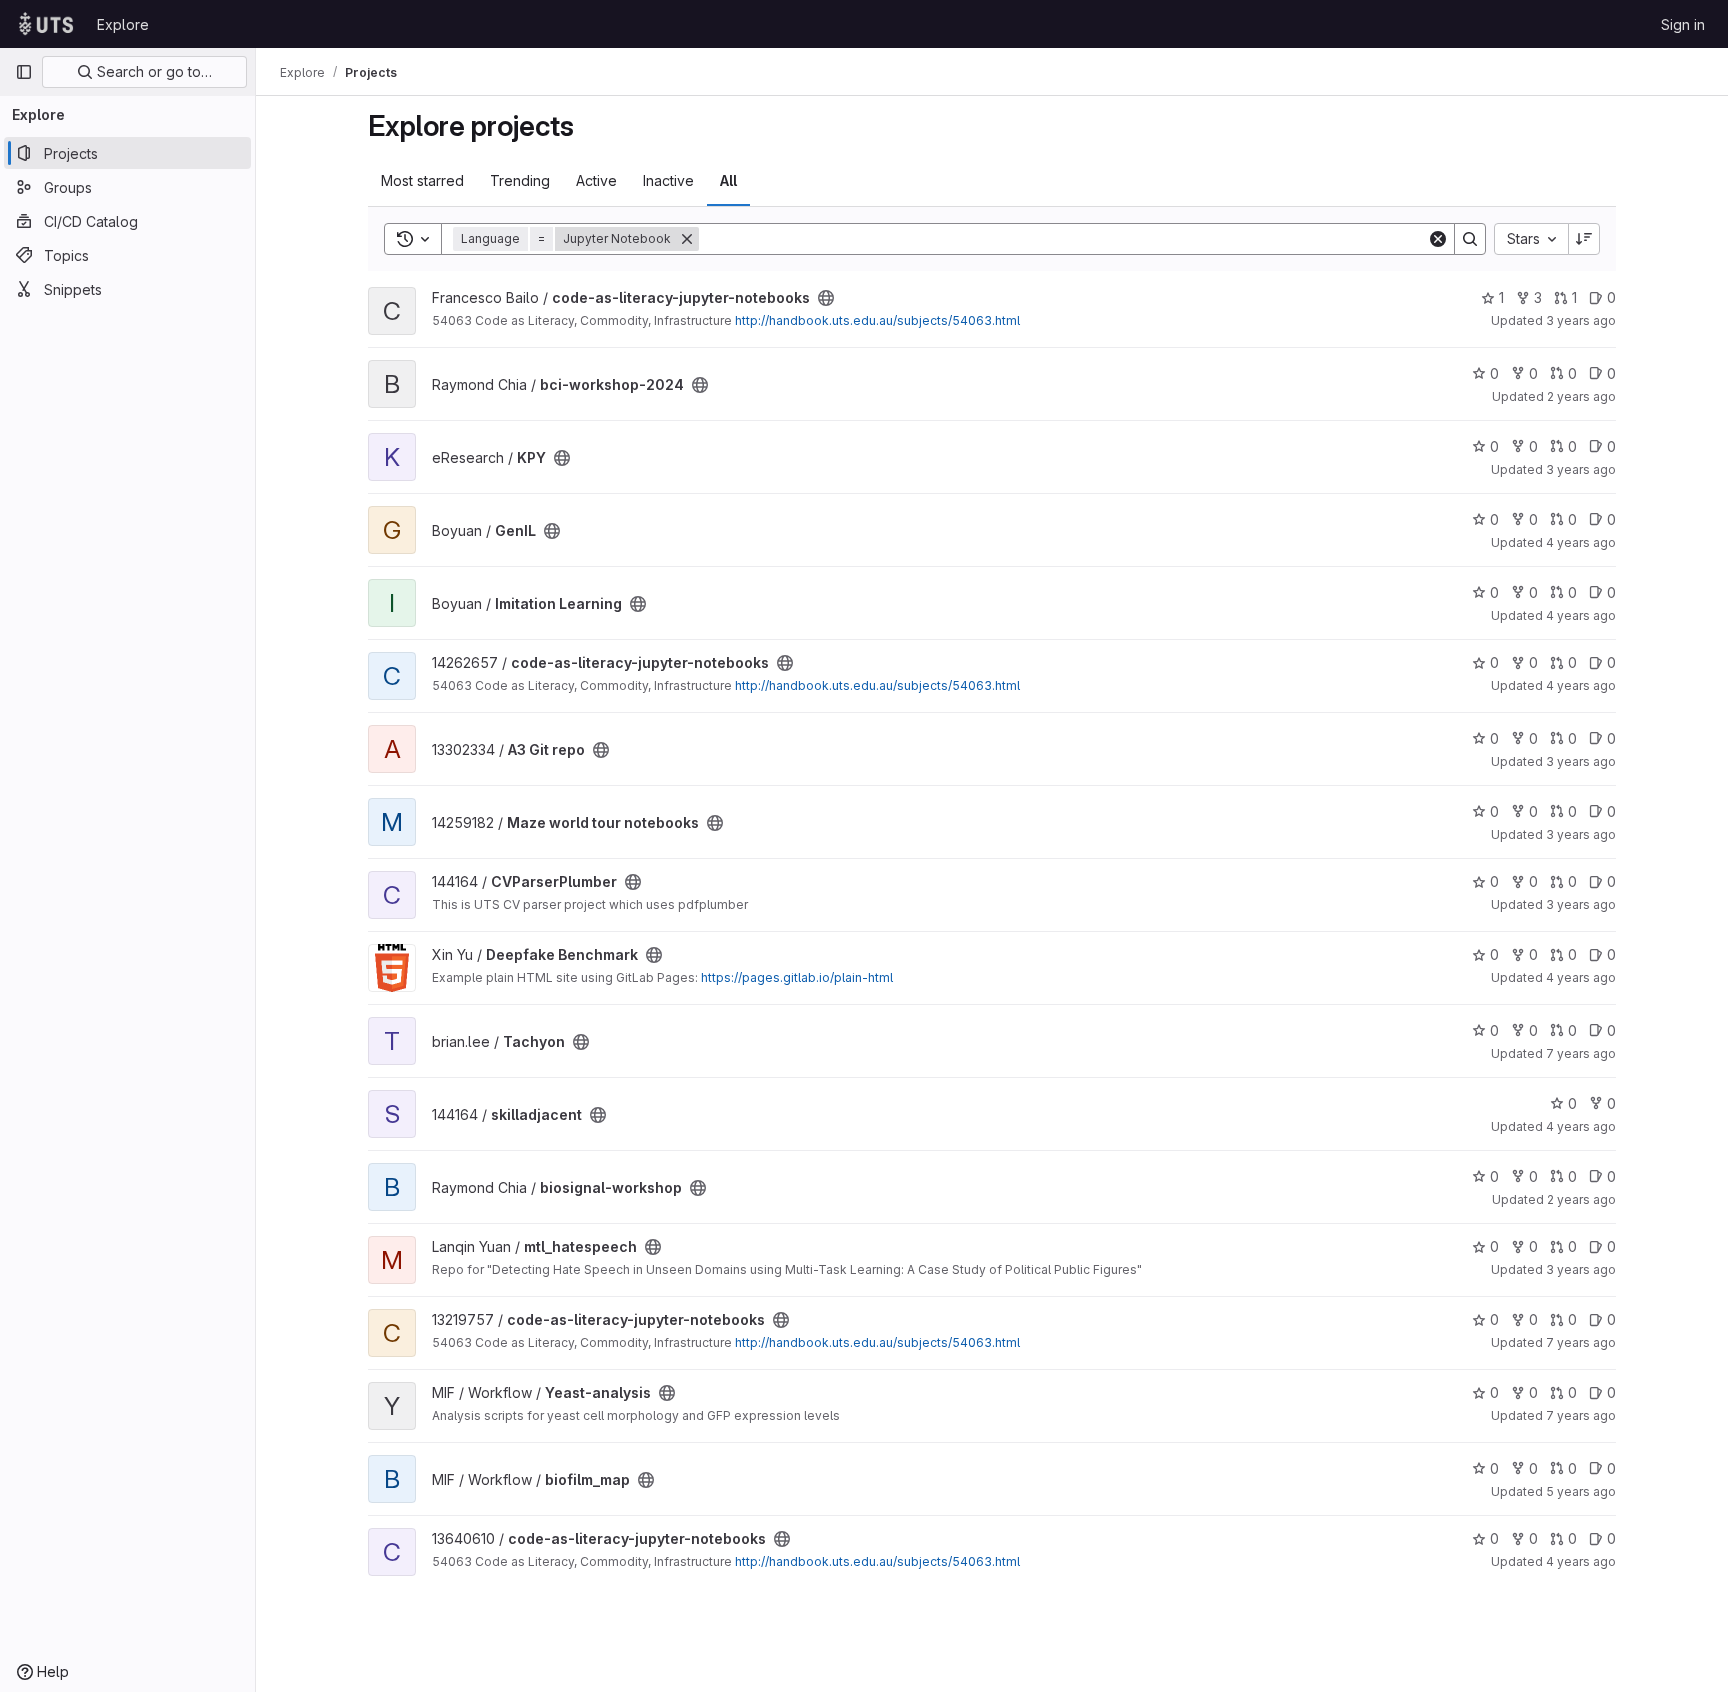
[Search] (1470, 239)
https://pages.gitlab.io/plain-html (797, 977)
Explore (123, 24)
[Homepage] (46, 24)
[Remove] (687, 239)
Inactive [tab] (668, 180)
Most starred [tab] (422, 180)
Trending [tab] (520, 180)
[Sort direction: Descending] (1584, 239)
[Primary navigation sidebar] (24, 72)
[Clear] (1438, 239)
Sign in (1683, 24)
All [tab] (728, 180)
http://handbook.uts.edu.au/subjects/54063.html (877, 320)
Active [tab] (596, 180)
